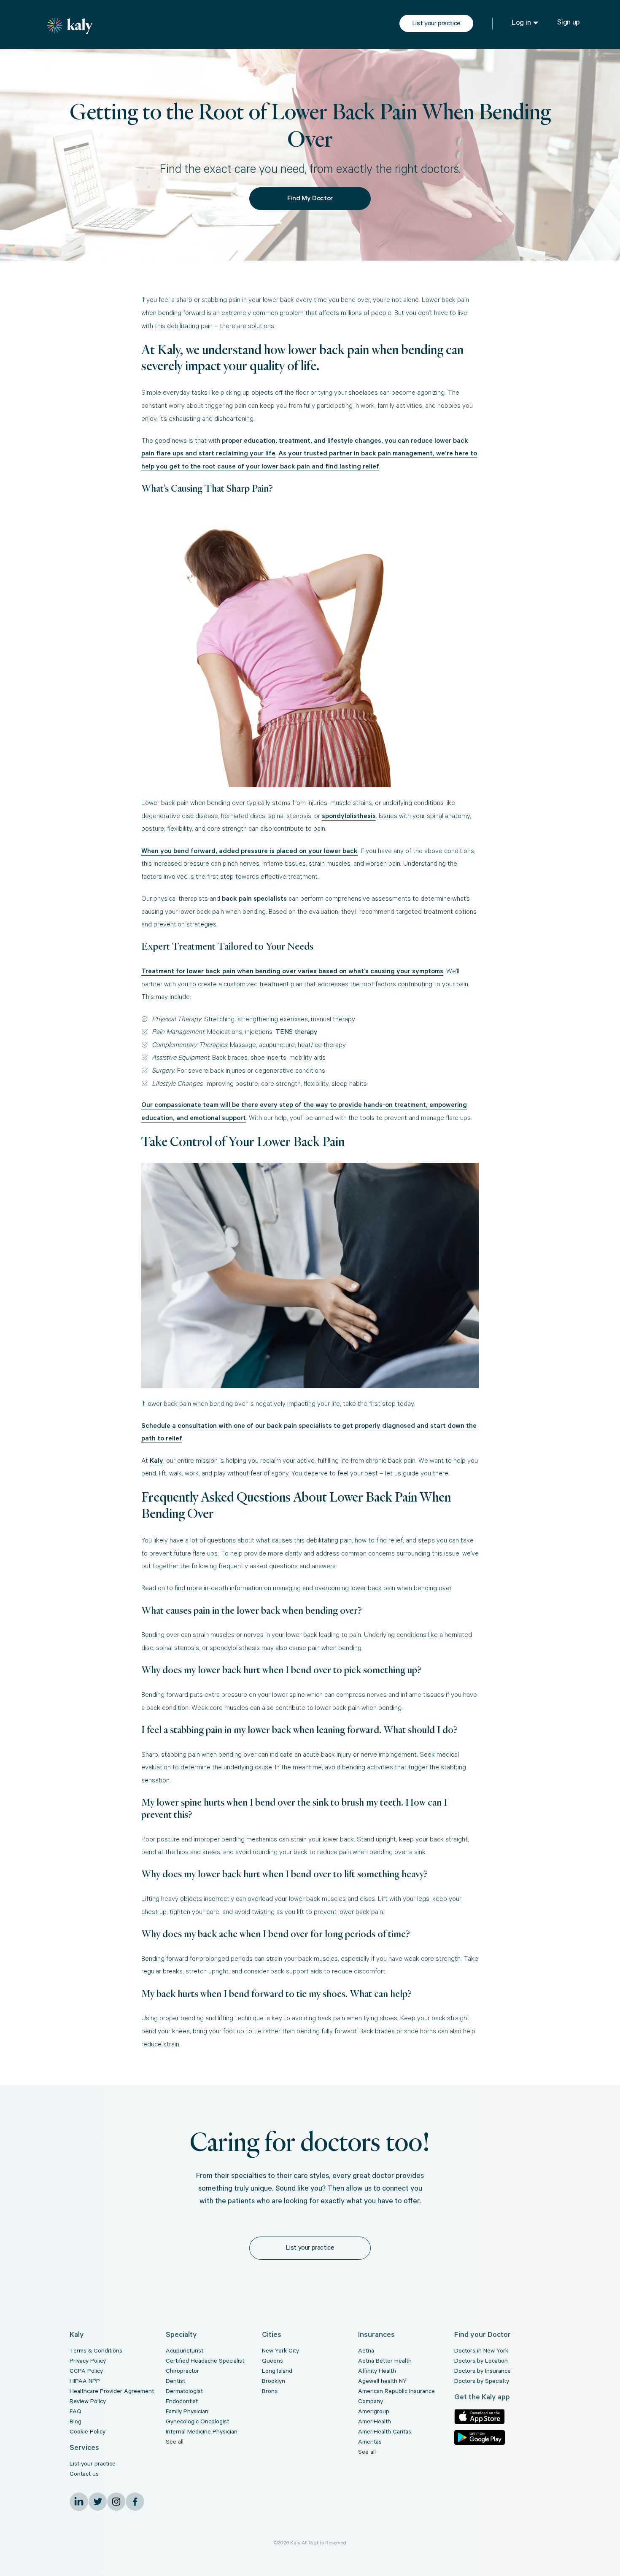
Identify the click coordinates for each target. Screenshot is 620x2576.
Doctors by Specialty (482, 2382)
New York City (280, 2352)
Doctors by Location (481, 2362)
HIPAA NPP (85, 2382)
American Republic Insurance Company (396, 2397)
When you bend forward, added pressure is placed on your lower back (249, 852)
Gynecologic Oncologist (197, 2423)
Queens (272, 2362)
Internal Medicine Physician (202, 2433)
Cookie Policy (88, 2433)
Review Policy (88, 2402)
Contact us (84, 2475)
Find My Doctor (310, 199)
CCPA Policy (86, 2372)
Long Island (277, 2372)
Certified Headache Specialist (205, 2362)
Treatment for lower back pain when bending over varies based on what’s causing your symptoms (292, 972)
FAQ (75, 2412)
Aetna (366, 2352)
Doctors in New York (481, 2352)
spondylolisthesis (349, 817)
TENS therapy (296, 1033)
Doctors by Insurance (483, 2372)
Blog (75, 2423)
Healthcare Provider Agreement (112, 2392)
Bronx (270, 2392)
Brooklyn (274, 2382)
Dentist (175, 2382)
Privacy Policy (88, 2362)
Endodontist (182, 2402)
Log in (521, 24)
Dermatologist (184, 2392)
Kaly (156, 1462)
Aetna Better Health (385, 2362)
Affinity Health (377, 2372)
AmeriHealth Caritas (385, 2433)
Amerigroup (374, 2412)
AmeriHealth (375, 2423)
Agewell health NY (382, 2382)
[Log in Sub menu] (536, 23)
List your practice (436, 24)
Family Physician (187, 2412)
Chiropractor (182, 2372)
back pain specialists (254, 899)
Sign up (569, 23)
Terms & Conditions (96, 2352)
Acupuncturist (185, 2352)
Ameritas (370, 2443)
